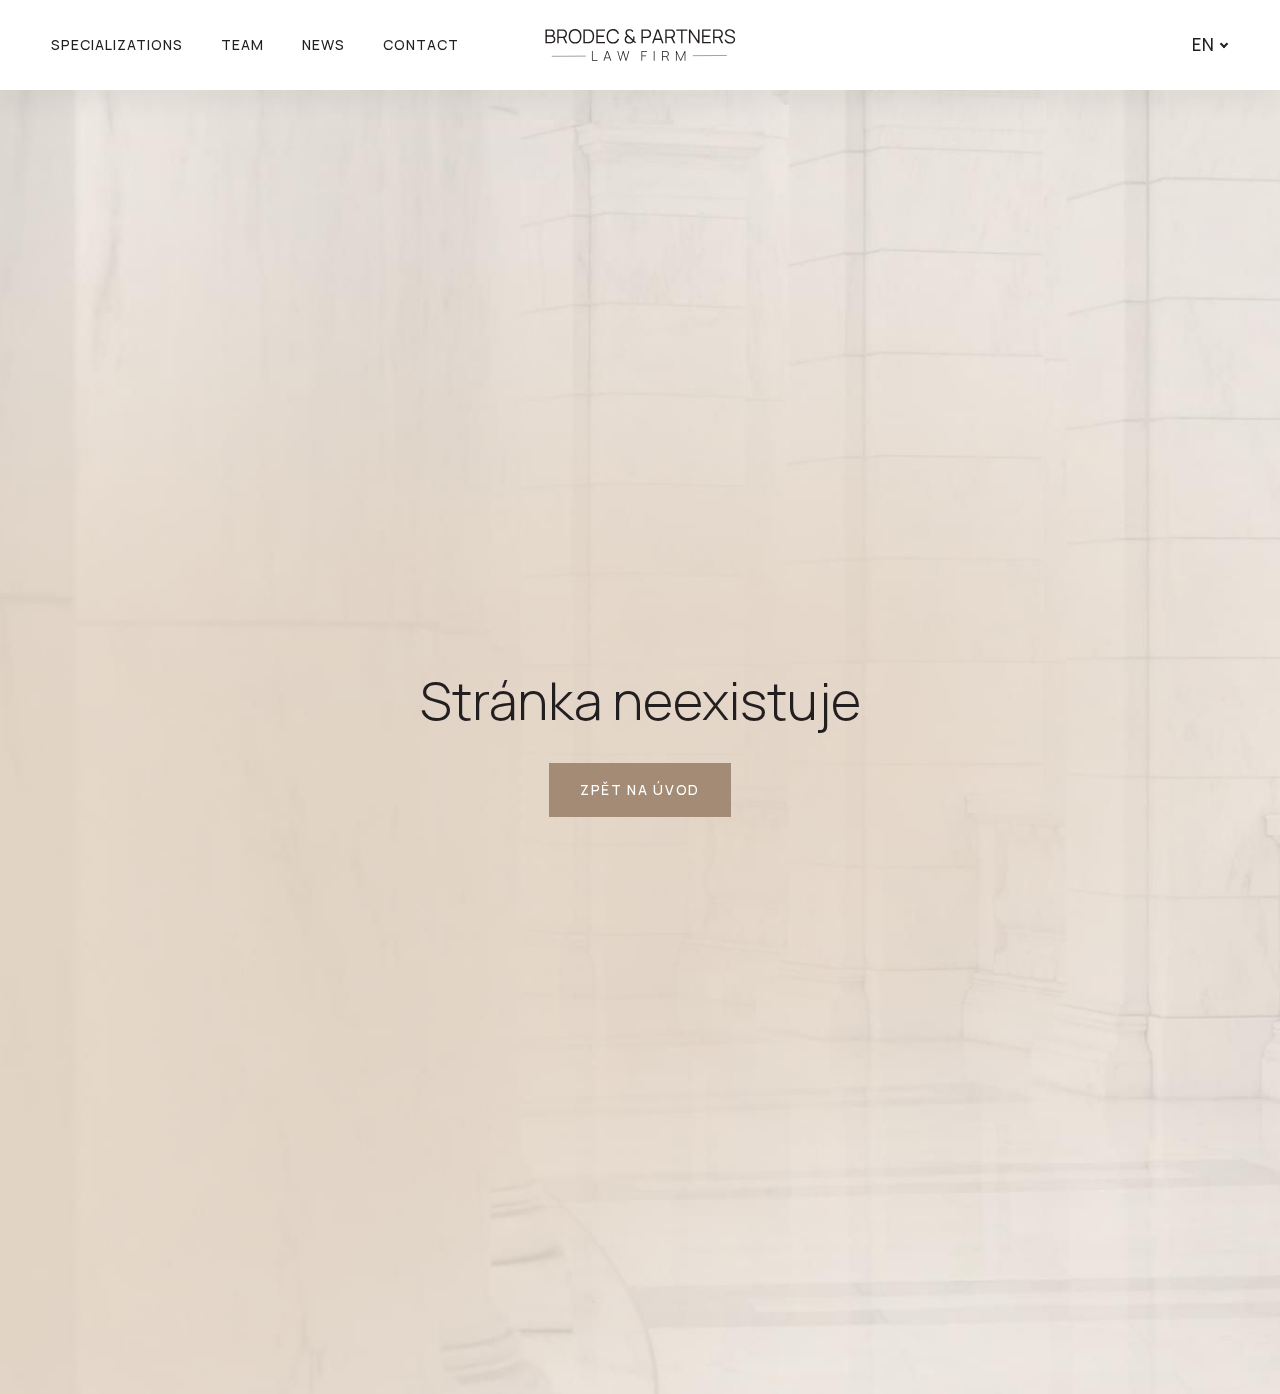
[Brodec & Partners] (640, 45)
